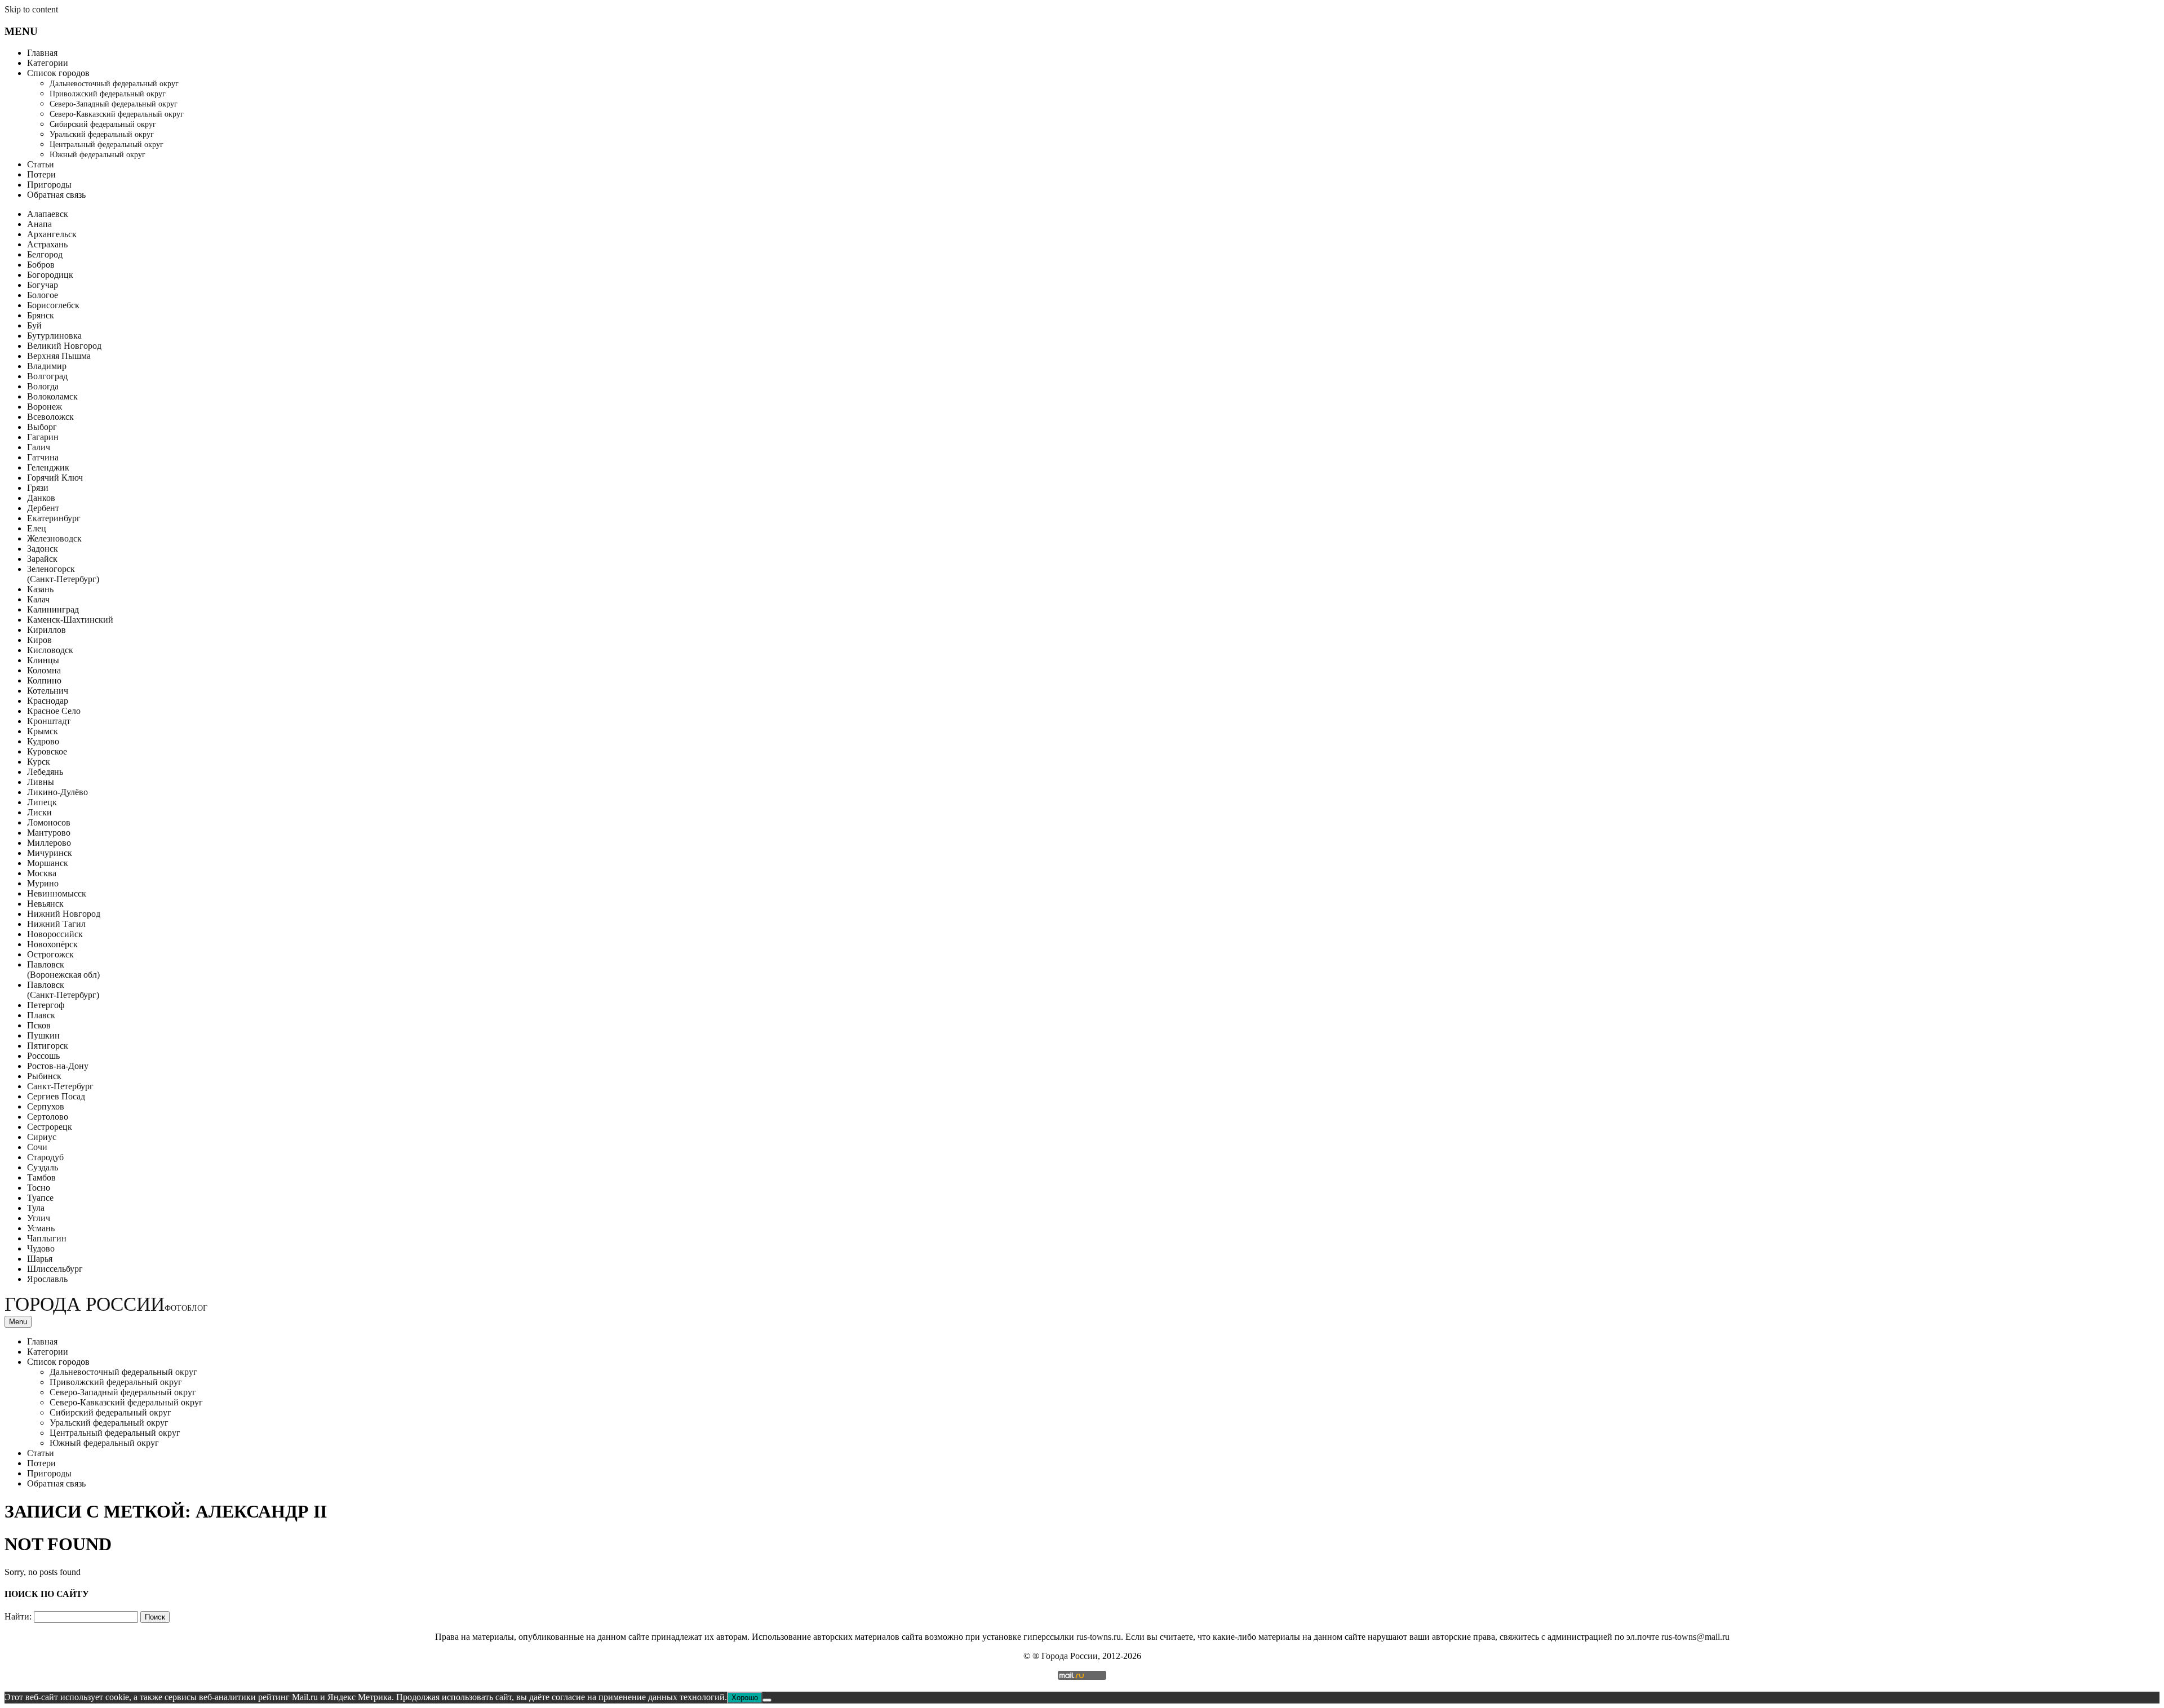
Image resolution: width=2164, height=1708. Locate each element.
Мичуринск (50, 853)
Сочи (37, 1147)
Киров (39, 640)
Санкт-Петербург (60, 1086)
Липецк (42, 802)
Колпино (44, 680)
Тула (36, 1208)
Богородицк (50, 275)
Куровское (47, 751)
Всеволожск (50, 417)
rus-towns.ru (1099, 1637)
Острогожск (50, 954)
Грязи (38, 488)
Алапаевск (48, 214)
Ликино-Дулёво (57, 792)
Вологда (43, 386)
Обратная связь (56, 195)
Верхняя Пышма (59, 356)
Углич (39, 1218)
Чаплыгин (47, 1238)
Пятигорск (48, 1046)
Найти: (18, 1616)
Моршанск (48, 863)
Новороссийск (55, 934)
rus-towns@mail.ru (1695, 1637)
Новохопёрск (52, 944)
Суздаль (43, 1167)
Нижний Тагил (56, 924)
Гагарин (43, 437)
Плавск (41, 1015)
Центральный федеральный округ (107, 145)
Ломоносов (49, 822)
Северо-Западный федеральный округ (114, 104)
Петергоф (46, 1005)
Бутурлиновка (54, 336)
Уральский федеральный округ (102, 134)
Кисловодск (50, 650)
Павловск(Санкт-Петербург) (63, 990)
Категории (48, 63)
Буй (34, 325)
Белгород (45, 254)
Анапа (39, 224)
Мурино (43, 883)
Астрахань (47, 244)
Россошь (43, 1056)
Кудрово (43, 741)
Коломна (44, 670)
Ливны (41, 782)
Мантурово (49, 833)
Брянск (41, 315)
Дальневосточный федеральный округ (114, 84)
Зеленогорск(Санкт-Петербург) (63, 574)
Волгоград (47, 376)
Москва (42, 873)
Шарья (40, 1259)
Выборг (42, 427)
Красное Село (54, 711)
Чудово (41, 1248)
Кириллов (46, 630)
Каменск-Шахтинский (70, 620)
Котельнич (48, 691)
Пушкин (43, 1035)
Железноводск (54, 538)
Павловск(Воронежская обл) (63, 970)
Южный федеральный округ (97, 155)
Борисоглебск (53, 305)
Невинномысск (57, 893)
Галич (39, 447)
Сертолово (48, 1117)
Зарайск (42, 559)
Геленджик (48, 467)
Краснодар (48, 701)
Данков (41, 498)
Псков (39, 1025)
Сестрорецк (50, 1127)
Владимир (47, 366)
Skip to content (31, 9)
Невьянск (45, 904)
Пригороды (49, 185)
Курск (39, 762)
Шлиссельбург (55, 1269)
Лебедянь (45, 772)
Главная (42, 53)
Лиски (39, 812)
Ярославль (47, 1279)
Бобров (41, 265)
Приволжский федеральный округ (108, 94)
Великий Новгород (64, 346)
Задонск (43, 549)
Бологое (43, 295)
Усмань (41, 1228)
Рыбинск (44, 1076)
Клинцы (43, 660)
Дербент (43, 508)
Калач (38, 599)
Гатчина (43, 457)
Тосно (39, 1188)
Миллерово (49, 843)
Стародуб (45, 1157)
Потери (41, 174)
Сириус (42, 1137)
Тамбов (41, 1177)
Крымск (43, 731)
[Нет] (767, 1700)
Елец (37, 528)
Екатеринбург (54, 518)
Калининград (53, 609)
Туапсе (40, 1198)
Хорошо (745, 1698)
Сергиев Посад (56, 1096)
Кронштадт (49, 721)
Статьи (41, 164)
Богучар (43, 285)
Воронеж (45, 407)
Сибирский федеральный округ (103, 124)
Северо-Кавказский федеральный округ (117, 114)
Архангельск (52, 234)
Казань (40, 589)
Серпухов (46, 1106)
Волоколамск (52, 396)
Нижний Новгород (64, 914)
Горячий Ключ (55, 478)
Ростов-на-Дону (58, 1066)
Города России (106, 1304)
